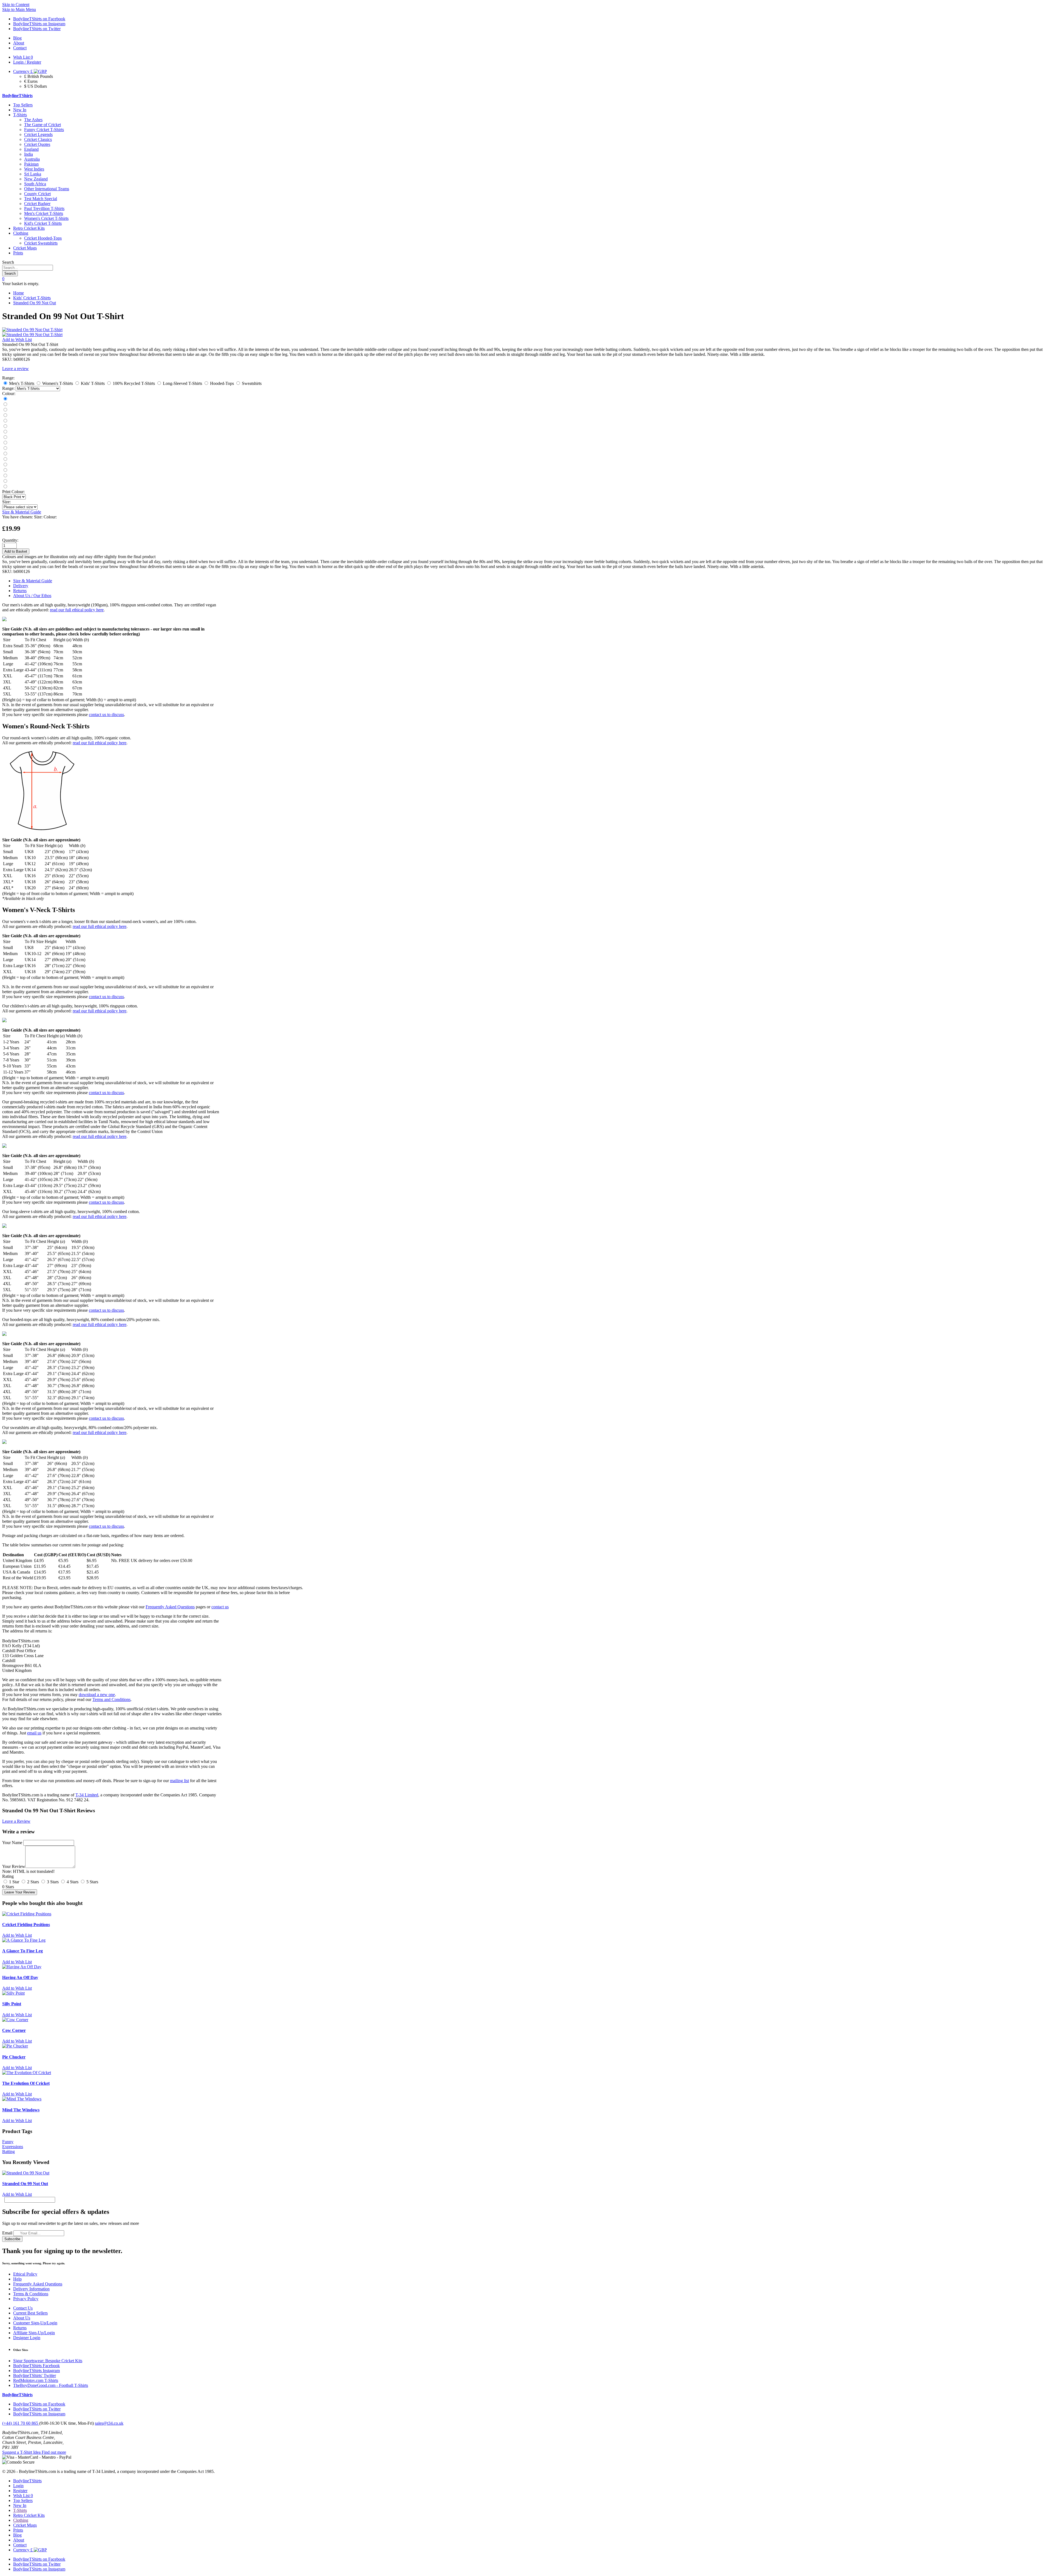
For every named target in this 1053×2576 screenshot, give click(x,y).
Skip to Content (16, 5)
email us (34, 1733)
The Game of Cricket (43, 125)
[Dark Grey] (5, 410)
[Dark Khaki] (5, 437)
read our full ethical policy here (77, 610)
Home (19, 293)
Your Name (12, 1843)
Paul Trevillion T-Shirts (44, 208)
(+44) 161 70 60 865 (21, 2423)
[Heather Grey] (5, 487)
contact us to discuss (106, 715)
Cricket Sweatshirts (41, 243)
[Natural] (5, 448)
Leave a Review (16, 1821)
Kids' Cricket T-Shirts (32, 298)
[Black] (5, 399)
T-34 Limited (87, 1795)
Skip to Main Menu (19, 9)
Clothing (21, 233)
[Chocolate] (5, 470)
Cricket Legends (38, 134)
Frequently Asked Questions (170, 1607)
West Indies (34, 169)
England (31, 149)
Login (18, 2486)
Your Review (14, 1866)
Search (8, 262)
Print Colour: (13, 492)
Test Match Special (41, 199)
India (29, 154)
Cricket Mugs (25, 248)
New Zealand (36, 179)
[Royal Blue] (5, 426)
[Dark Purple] (5, 454)
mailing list (179, 1781)
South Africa (35, 184)
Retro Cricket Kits (29, 228)
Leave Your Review (20, 1892)
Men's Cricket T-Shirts (44, 213)
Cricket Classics (38, 139)
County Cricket (37, 194)
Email (7, 2233)
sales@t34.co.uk (109, 2423)
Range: (8, 388)
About (19, 2540)
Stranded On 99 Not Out (35, 303)
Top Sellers (23, 105)
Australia (32, 159)
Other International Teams (47, 189)
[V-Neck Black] (5, 476)
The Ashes (33, 120)
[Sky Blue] (5, 459)
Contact (20, 2545)
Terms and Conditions (111, 1699)
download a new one (97, 1695)
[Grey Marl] (5, 432)
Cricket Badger (37, 204)
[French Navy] (5, 404)
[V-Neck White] (5, 481)
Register (20, 2491)
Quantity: (10, 540)
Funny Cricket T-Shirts (44, 130)
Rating (8, 1876)
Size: (6, 502)
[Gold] (5, 465)
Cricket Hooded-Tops (43, 238)
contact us (220, 1607)
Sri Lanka (33, 174)
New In (20, 110)
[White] (5, 421)
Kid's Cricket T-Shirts (43, 223)
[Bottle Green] (5, 443)
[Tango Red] (5, 415)
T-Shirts (20, 115)
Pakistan (31, 164)
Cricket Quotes (37, 144)
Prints (18, 253)
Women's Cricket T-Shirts (46, 218)
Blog (17, 2535)
